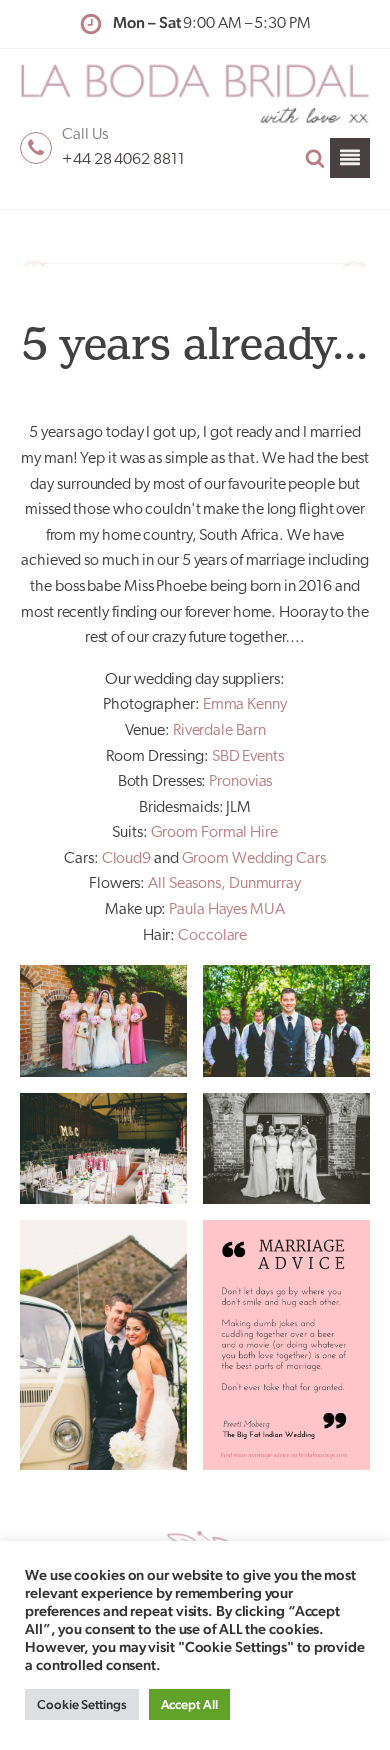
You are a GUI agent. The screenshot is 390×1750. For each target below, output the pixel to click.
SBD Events (248, 757)
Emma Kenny (245, 705)
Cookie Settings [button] (82, 1704)
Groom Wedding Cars (254, 859)
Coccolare (212, 936)
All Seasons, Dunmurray (224, 884)
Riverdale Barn (219, 731)
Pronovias (240, 782)
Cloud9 (126, 859)
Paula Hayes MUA (227, 910)
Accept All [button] (189, 1704)
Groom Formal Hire (214, 833)
